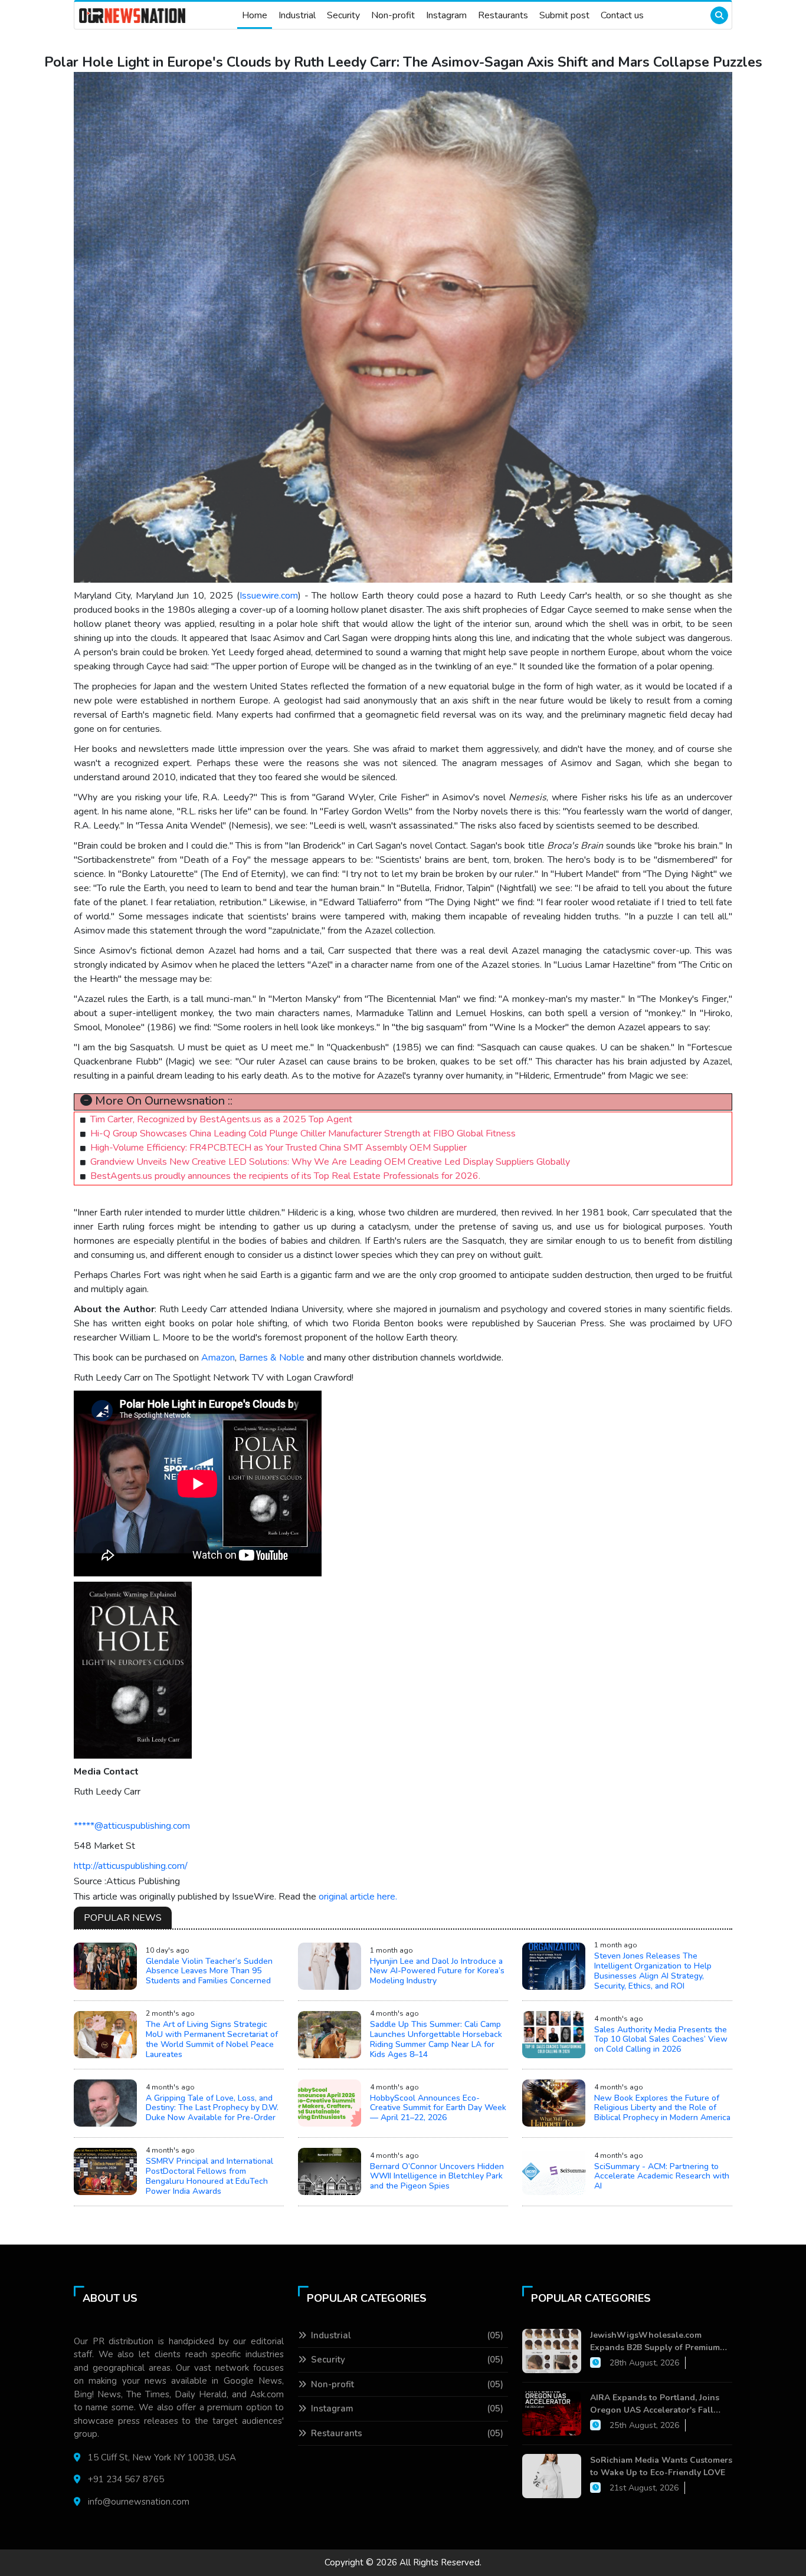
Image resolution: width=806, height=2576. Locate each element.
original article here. (358, 1897)
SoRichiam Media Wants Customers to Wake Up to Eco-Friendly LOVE (661, 2466)
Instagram (446, 15)
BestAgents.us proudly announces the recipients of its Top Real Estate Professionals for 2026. (285, 1176)
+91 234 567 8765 (126, 2479)
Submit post (564, 15)
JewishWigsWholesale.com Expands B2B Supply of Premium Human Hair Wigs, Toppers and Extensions (655, 2342)
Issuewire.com (269, 596)
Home (255, 15)
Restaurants (503, 15)
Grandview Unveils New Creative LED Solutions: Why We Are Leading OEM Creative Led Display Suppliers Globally (330, 1162)
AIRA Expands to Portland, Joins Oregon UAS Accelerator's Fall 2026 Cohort (655, 2404)
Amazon (218, 1358)
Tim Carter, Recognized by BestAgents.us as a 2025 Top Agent (221, 1119)
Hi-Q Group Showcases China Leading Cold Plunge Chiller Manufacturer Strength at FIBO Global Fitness (303, 1133)
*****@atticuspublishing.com (132, 1826)
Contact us (622, 15)
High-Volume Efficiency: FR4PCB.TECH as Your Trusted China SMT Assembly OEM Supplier (279, 1148)
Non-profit (393, 15)
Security (343, 15)
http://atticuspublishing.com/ (131, 1866)
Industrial (297, 15)
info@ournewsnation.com (139, 2502)
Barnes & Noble (272, 1358)
